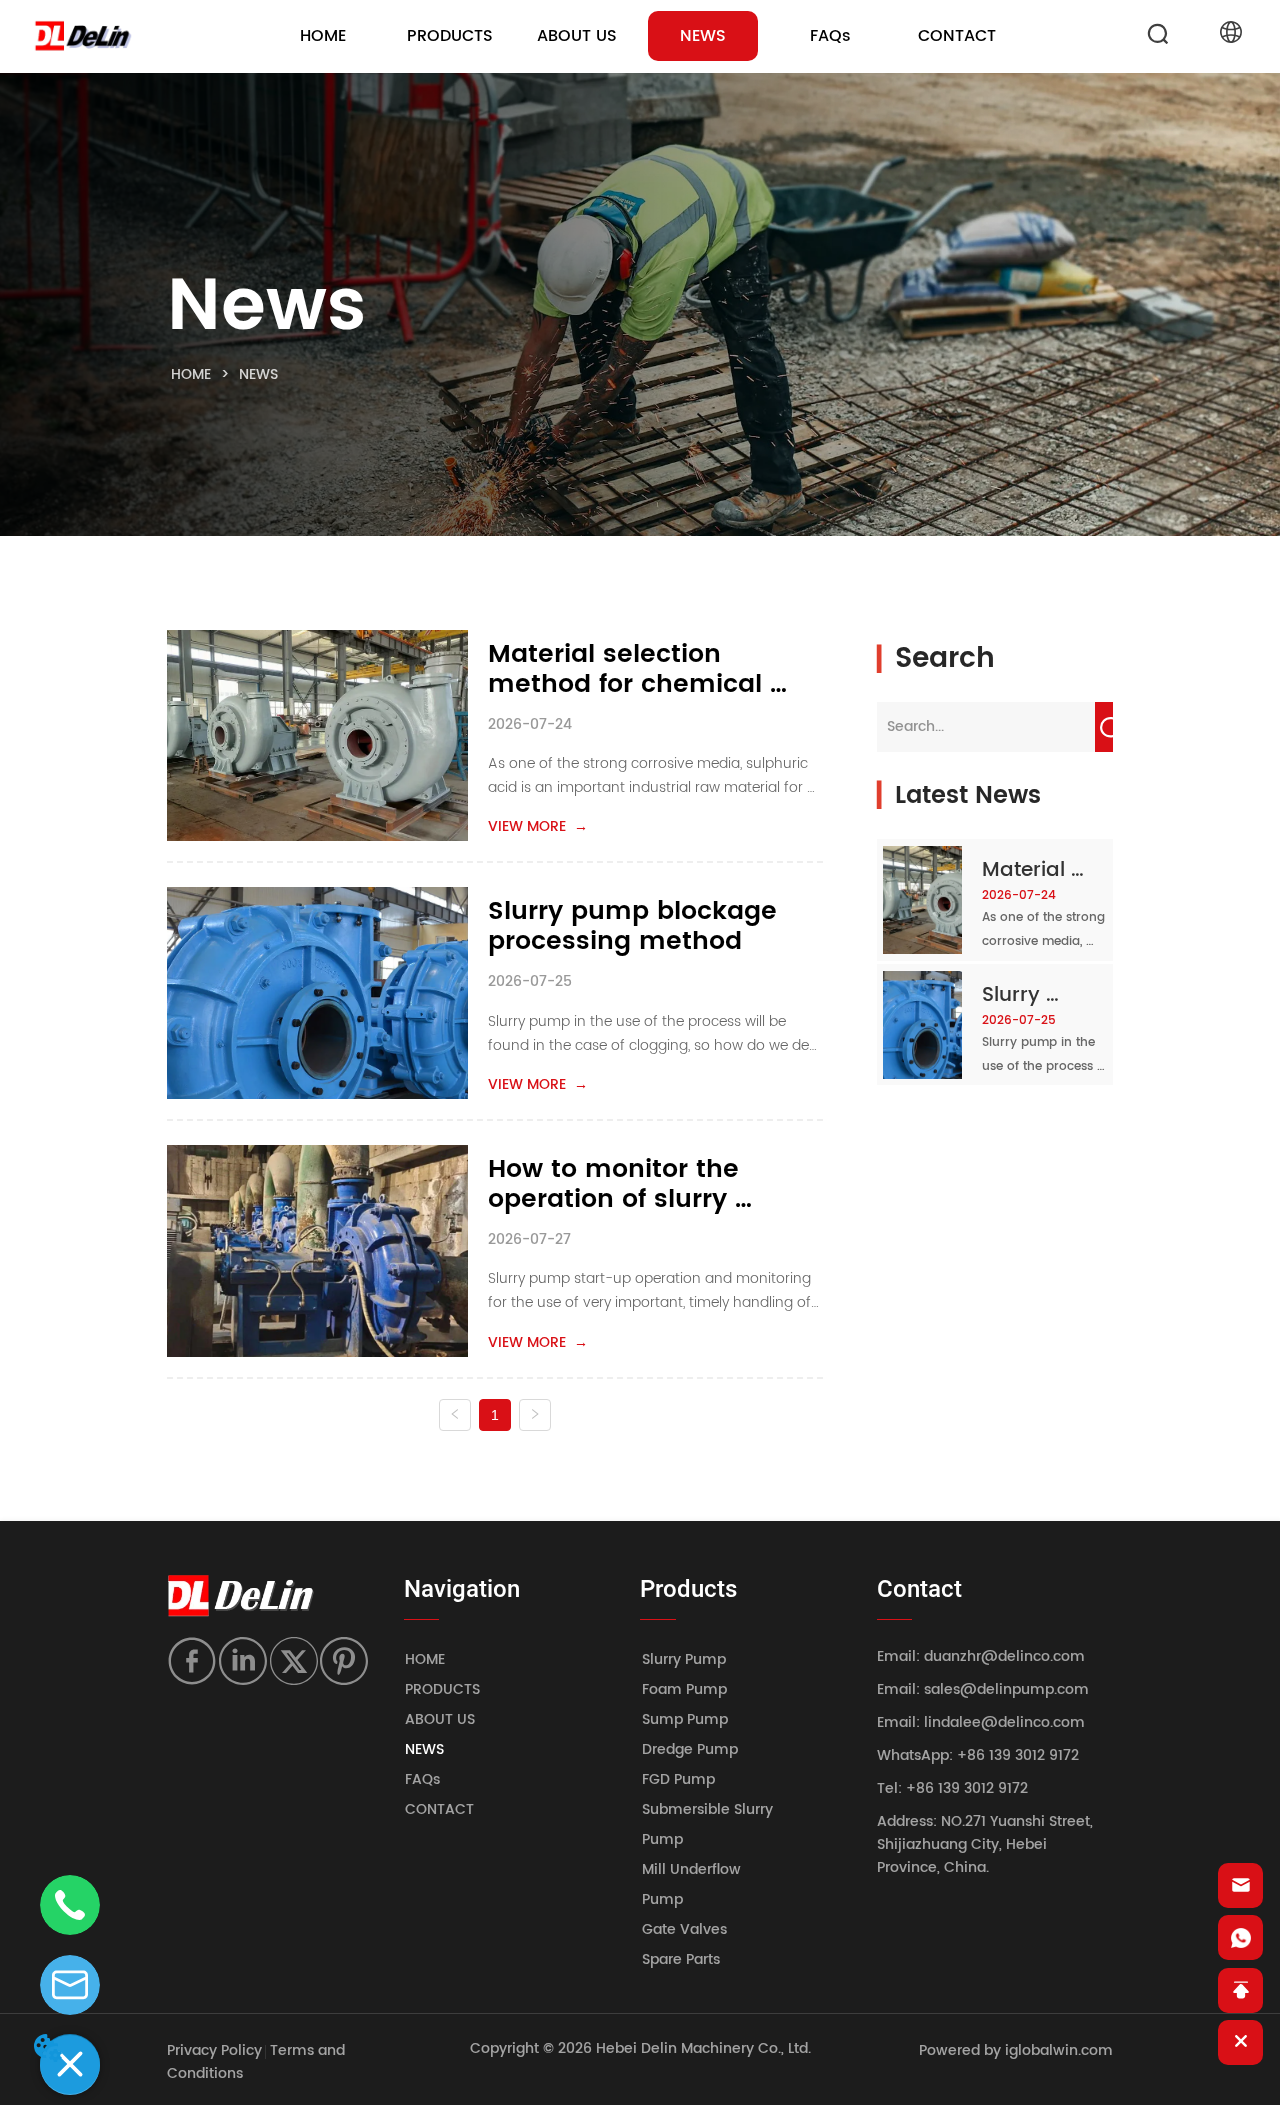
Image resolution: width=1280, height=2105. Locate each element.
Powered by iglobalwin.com (1016, 2050)
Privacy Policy (214, 2050)
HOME (191, 374)
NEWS (258, 374)
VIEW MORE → (538, 826)
